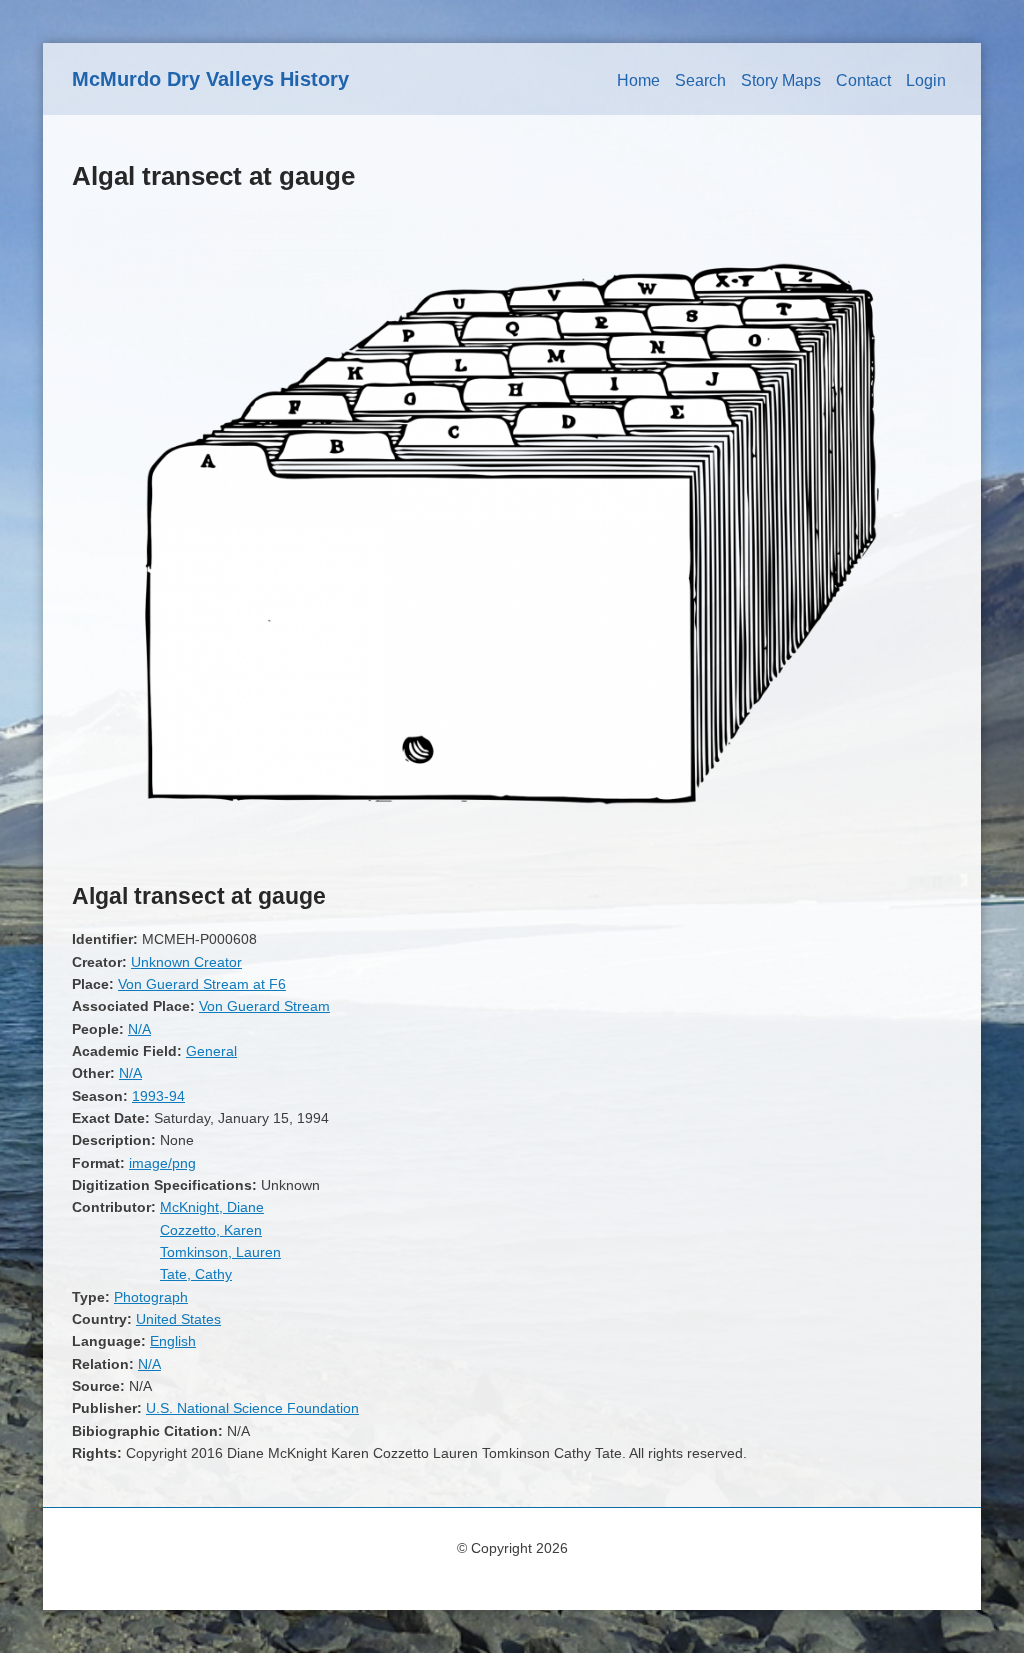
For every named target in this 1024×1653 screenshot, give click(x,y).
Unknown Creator (186, 962)
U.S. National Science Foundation (252, 1408)
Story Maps (781, 80)
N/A (139, 1029)
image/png (162, 1163)
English (173, 1341)
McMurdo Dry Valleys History (210, 79)
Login (926, 80)
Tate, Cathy (196, 1274)
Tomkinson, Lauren (220, 1252)
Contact (863, 80)
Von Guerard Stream (264, 1006)
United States (178, 1319)
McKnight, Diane (212, 1207)
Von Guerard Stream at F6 (202, 984)
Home (638, 80)
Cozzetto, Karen (211, 1230)
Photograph (151, 1297)
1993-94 (158, 1096)
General (211, 1051)
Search (700, 80)
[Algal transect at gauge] (512, 853)
